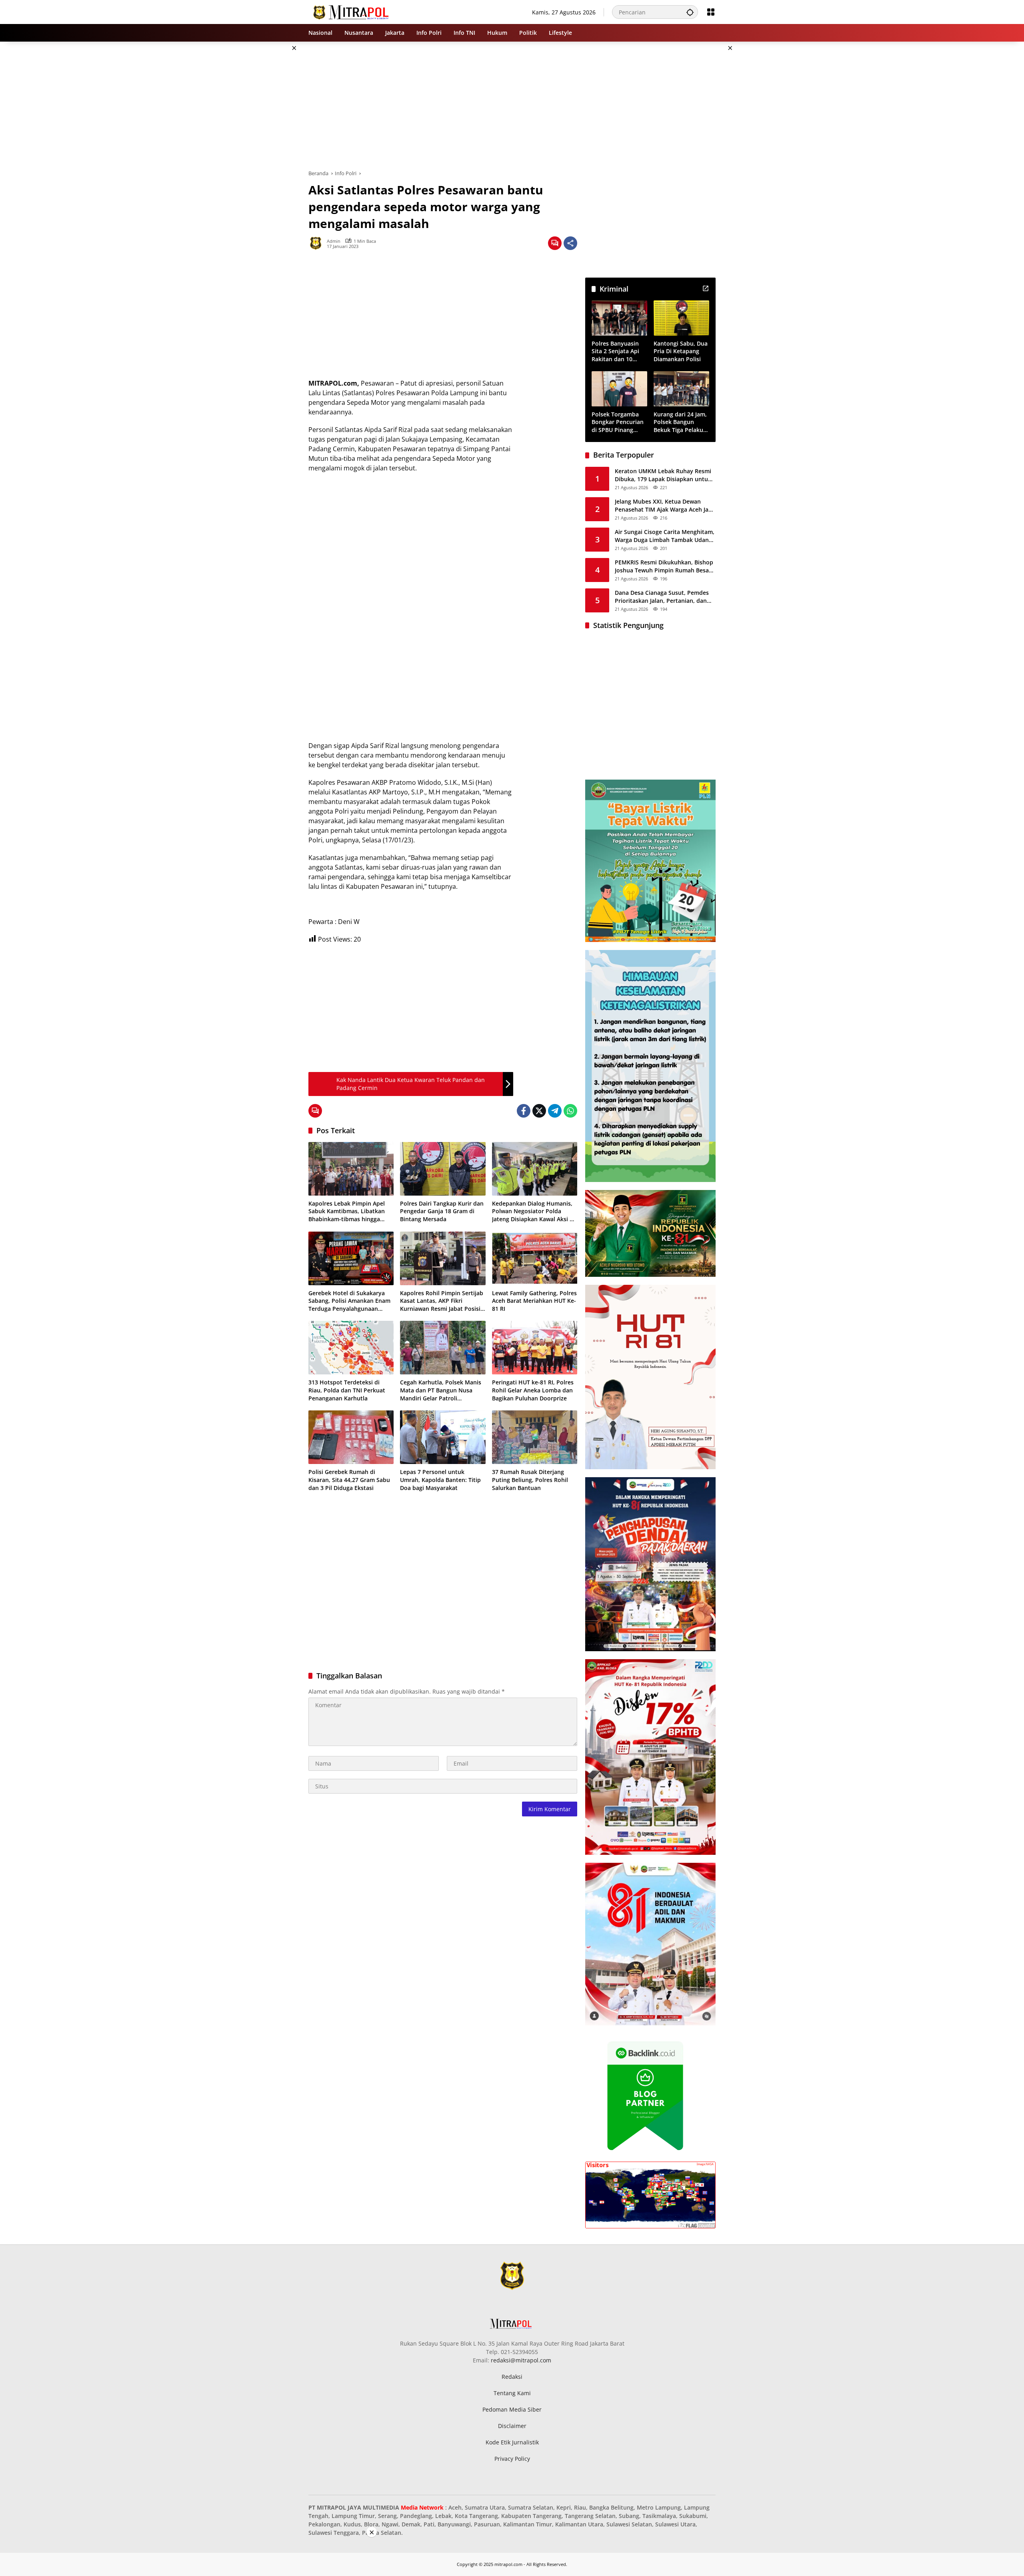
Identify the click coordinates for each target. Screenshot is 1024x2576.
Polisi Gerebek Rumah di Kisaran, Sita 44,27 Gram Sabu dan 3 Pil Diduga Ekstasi (349, 1480)
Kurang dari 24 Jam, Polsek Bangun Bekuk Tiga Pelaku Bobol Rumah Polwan (680, 422)
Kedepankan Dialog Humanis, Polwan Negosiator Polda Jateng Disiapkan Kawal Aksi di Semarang (533, 1211)
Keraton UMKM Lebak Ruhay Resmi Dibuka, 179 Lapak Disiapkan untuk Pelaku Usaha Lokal (663, 475)
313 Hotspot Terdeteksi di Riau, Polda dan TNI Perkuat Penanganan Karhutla (347, 1390)
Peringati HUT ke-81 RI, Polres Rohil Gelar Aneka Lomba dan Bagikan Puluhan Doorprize (533, 1390)
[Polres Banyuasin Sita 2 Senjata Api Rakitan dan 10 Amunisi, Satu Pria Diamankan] (619, 318)
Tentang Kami (512, 2393)
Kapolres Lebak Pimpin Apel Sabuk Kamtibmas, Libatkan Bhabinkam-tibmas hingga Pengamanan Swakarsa (347, 1211)
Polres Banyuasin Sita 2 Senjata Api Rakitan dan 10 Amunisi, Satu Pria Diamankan (617, 351)
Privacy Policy (512, 2459)
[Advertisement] (268, 162)
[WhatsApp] (570, 1111)
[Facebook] (524, 1111)
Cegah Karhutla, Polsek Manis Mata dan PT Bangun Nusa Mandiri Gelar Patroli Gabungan (441, 1390)
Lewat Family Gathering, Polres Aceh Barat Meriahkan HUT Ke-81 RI (534, 1301)
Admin (334, 241)
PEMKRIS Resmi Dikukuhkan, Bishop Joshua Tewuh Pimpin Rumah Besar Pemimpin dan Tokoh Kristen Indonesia (664, 566)
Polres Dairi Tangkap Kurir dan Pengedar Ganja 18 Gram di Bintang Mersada (442, 1211)
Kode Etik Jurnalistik (512, 2442)
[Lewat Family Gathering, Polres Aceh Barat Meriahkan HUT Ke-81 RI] (535, 1258)
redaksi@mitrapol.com (521, 2360)
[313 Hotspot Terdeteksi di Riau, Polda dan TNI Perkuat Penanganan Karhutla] (351, 1348)
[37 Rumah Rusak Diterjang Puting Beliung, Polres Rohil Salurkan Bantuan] (535, 1437)
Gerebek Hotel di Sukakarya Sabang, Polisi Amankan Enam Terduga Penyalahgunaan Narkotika (349, 1301)
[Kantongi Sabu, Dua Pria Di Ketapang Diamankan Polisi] (681, 318)
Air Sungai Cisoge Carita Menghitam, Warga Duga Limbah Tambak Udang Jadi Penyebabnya (665, 536)
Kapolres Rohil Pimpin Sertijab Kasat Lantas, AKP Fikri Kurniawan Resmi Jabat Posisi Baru (442, 1301)
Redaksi (512, 2377)
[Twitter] (539, 1111)
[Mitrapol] (351, 11)
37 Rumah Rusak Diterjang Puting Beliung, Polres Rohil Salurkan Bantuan (530, 1480)
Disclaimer (512, 2426)
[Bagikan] (570, 243)
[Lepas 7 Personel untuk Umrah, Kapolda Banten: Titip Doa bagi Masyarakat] (443, 1437)
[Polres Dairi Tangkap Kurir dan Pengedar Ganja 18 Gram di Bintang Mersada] (443, 1169)
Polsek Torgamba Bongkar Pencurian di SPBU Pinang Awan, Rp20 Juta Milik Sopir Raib (618, 422)
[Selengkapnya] (706, 288)
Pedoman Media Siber (512, 2409)
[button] (690, 12)
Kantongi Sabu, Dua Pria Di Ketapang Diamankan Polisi (681, 351)
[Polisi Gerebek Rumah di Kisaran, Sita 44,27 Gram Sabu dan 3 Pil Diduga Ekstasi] (351, 1437)
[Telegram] (555, 1111)
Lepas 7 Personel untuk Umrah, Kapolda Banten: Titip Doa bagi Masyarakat (440, 1480)
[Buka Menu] (711, 12)
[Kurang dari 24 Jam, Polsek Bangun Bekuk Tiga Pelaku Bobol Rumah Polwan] (681, 389)
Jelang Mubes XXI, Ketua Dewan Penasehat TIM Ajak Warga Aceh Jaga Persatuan (665, 505)
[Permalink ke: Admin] (318, 243)
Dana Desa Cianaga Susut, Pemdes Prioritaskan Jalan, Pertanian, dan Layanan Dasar (662, 597)
